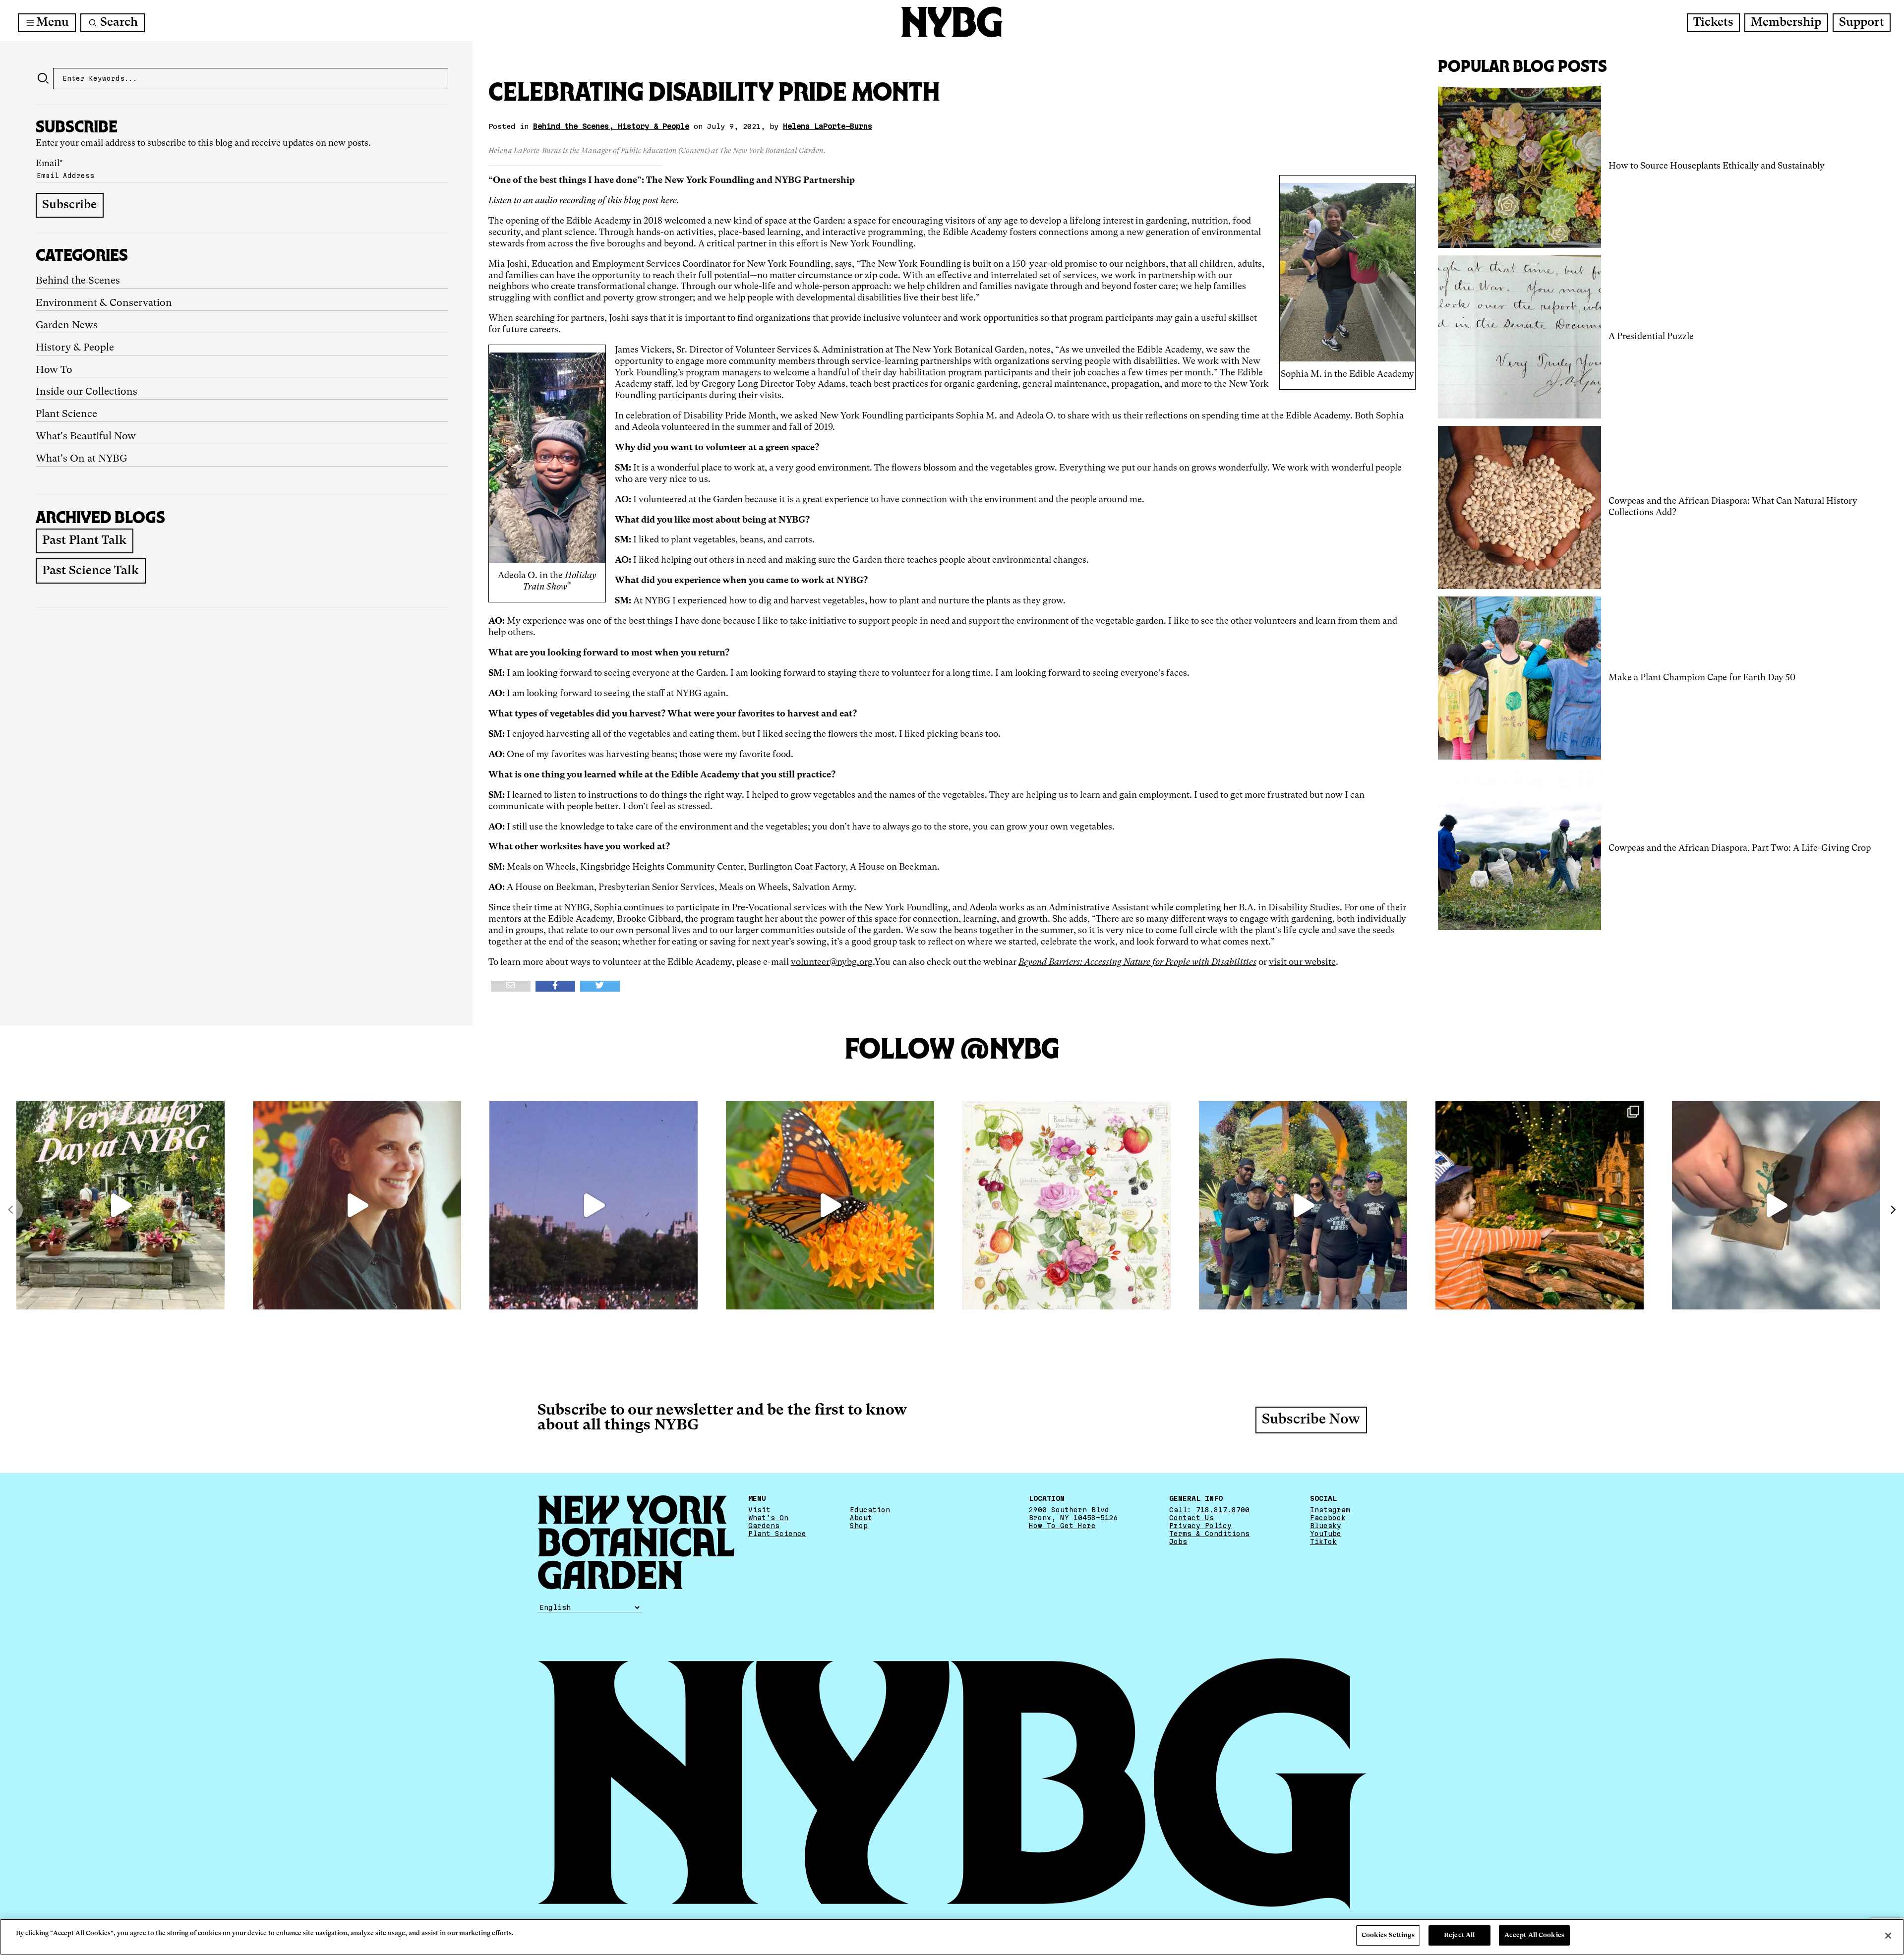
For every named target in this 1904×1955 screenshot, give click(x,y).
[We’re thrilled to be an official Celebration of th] (120, 1205)
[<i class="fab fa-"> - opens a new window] (600, 986)
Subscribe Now (1311, 1420)
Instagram (1330, 1510)
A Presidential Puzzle (1651, 337)
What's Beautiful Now (86, 437)
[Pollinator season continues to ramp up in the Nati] (830, 1205)
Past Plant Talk (84, 541)
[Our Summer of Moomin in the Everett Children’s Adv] (1776, 1205)
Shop (859, 1526)
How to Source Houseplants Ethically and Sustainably (1717, 166)
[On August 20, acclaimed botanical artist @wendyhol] (1067, 1205)
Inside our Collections (87, 392)
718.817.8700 (1223, 1510)
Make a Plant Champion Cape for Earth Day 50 (1702, 678)
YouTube (1326, 1534)
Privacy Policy (1200, 1526)
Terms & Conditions (1209, 1534)
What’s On (768, 1518)
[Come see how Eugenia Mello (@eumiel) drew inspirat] (357, 1205)
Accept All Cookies (1534, 1935)
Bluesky (1326, 1526)
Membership (1786, 23)
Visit (759, 1510)
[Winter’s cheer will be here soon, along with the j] (1540, 1205)
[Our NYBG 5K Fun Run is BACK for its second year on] (1303, 1205)
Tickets (1713, 23)
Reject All (1459, 1935)
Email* (49, 164)
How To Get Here (1062, 1526)
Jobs (1178, 1541)
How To (54, 370)
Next (1893, 1210)
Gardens (764, 1526)
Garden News (67, 326)
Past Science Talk (90, 571)
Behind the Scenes (78, 281)
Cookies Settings (1388, 1935)
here (669, 201)
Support (1862, 23)
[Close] (1888, 1936)
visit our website (1302, 962)
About (861, 1518)
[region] (952, 1937)
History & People (75, 348)
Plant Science (66, 415)
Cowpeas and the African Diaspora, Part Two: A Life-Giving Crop (1740, 848)
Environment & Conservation (104, 303)
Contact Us (1191, 1518)
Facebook (1328, 1518)
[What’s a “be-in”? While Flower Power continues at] (594, 1205)
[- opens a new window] (511, 986)
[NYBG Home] (952, 22)
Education (870, 1510)
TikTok (1323, 1541)
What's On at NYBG (81, 459)
